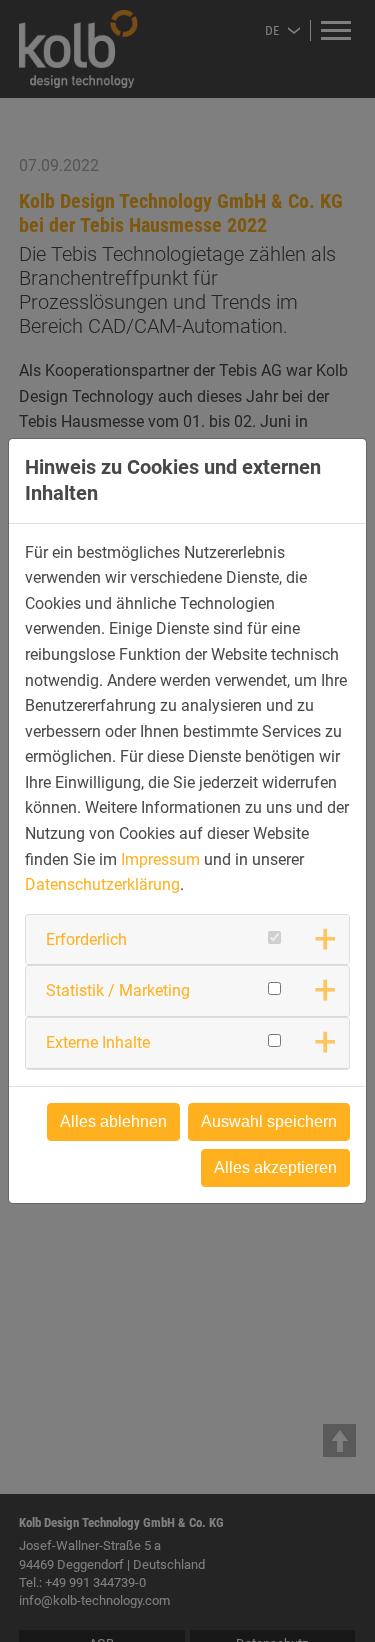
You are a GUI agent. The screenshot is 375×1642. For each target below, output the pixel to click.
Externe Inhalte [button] (98, 1042)
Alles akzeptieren (275, 1167)
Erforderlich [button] (86, 939)
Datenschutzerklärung (102, 884)
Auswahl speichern (269, 1121)
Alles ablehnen (113, 1121)
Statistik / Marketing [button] (118, 990)
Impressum (160, 859)
